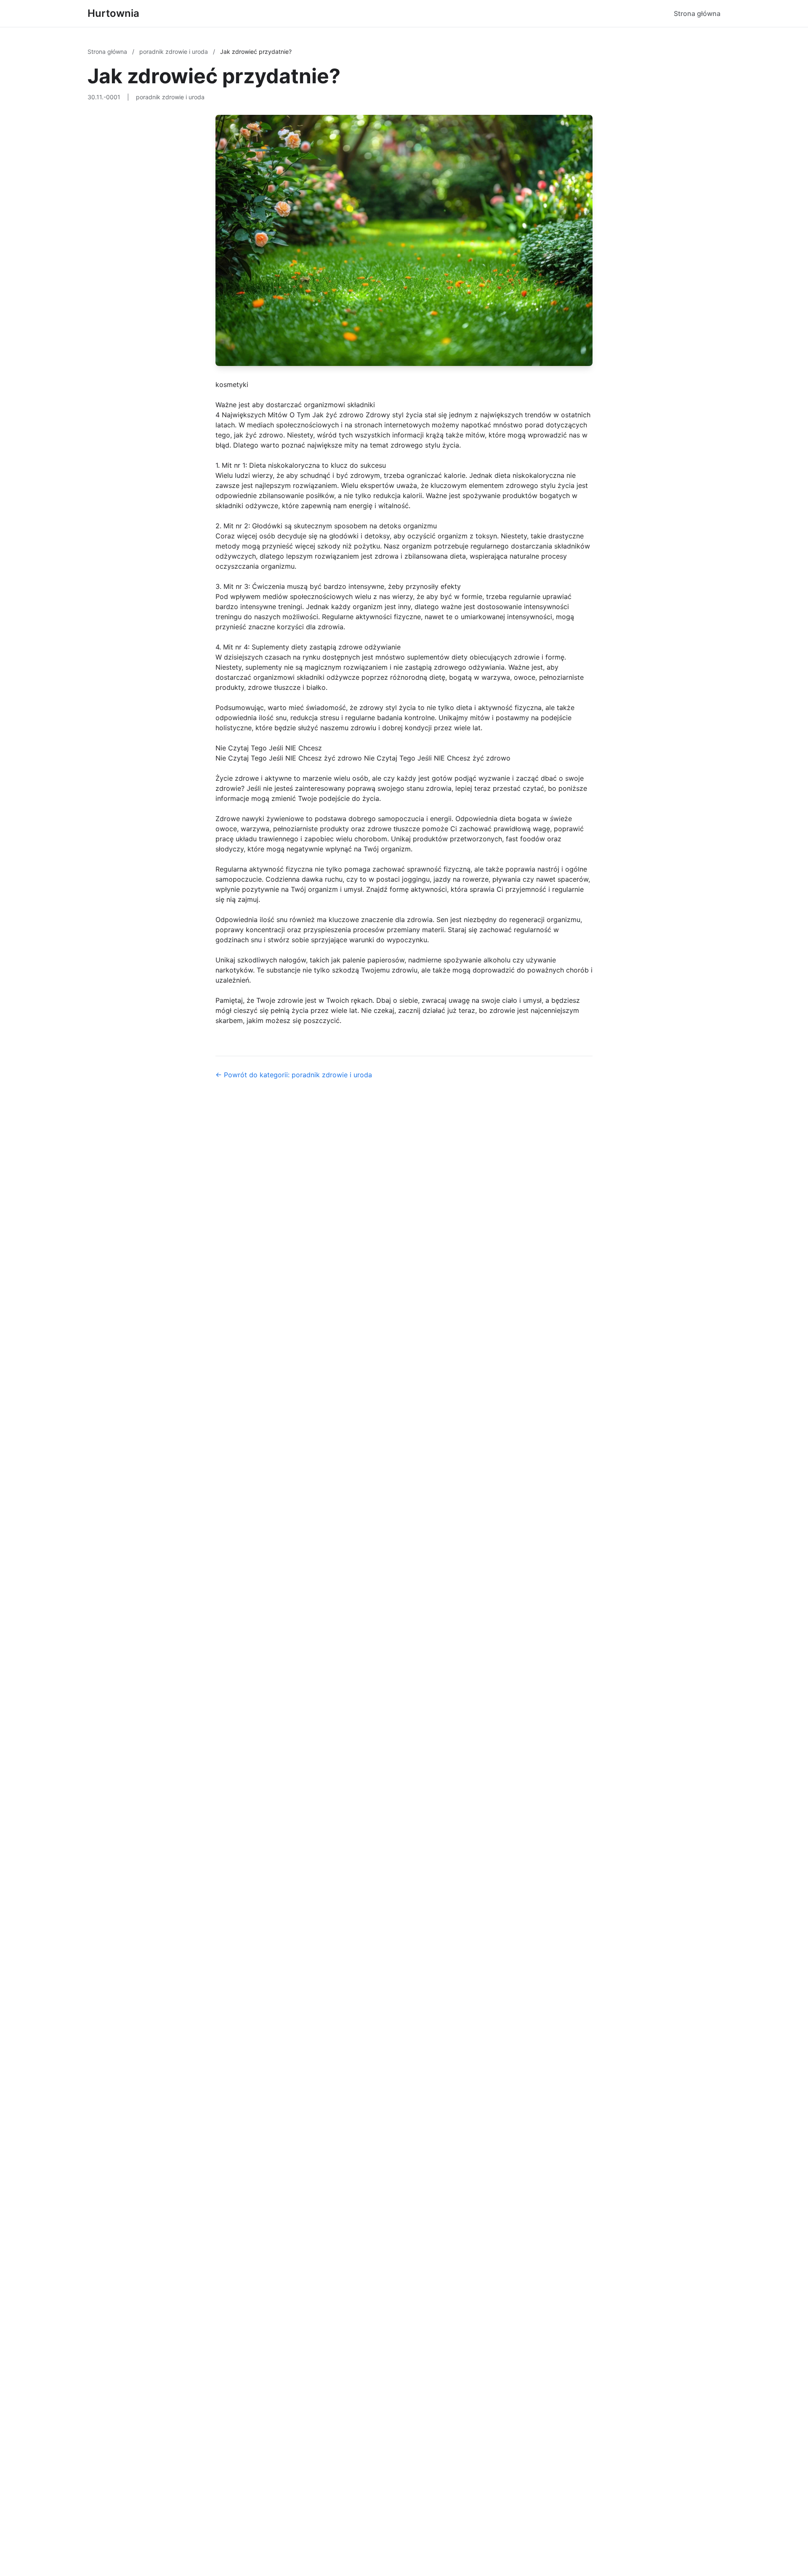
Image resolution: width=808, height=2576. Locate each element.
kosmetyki (232, 384)
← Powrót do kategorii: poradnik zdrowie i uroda (294, 1075)
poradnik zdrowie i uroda (174, 52)
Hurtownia (113, 13)
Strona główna (697, 13)
